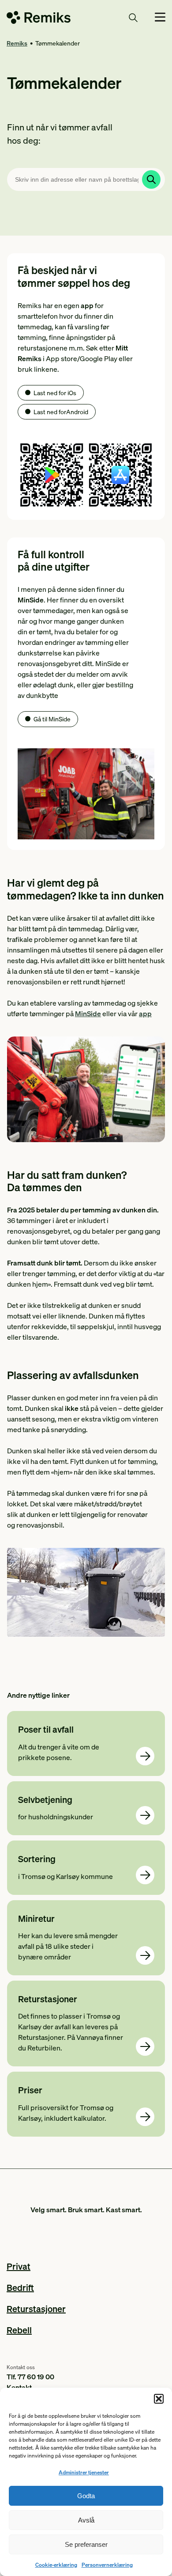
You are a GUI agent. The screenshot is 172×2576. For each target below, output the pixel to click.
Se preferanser (86, 2544)
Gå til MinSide (52, 719)
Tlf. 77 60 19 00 (30, 2376)
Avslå (86, 2520)
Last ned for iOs (55, 392)
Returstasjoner (36, 2309)
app (145, 1013)
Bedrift (20, 2287)
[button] (159, 2399)
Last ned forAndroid (61, 412)
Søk (117, 17)
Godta (86, 2496)
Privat (19, 2266)
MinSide (88, 1013)
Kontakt (19, 2387)
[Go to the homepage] (39, 19)
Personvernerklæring (107, 2565)
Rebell (19, 2330)
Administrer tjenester (84, 2472)
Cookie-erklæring (56, 2565)
